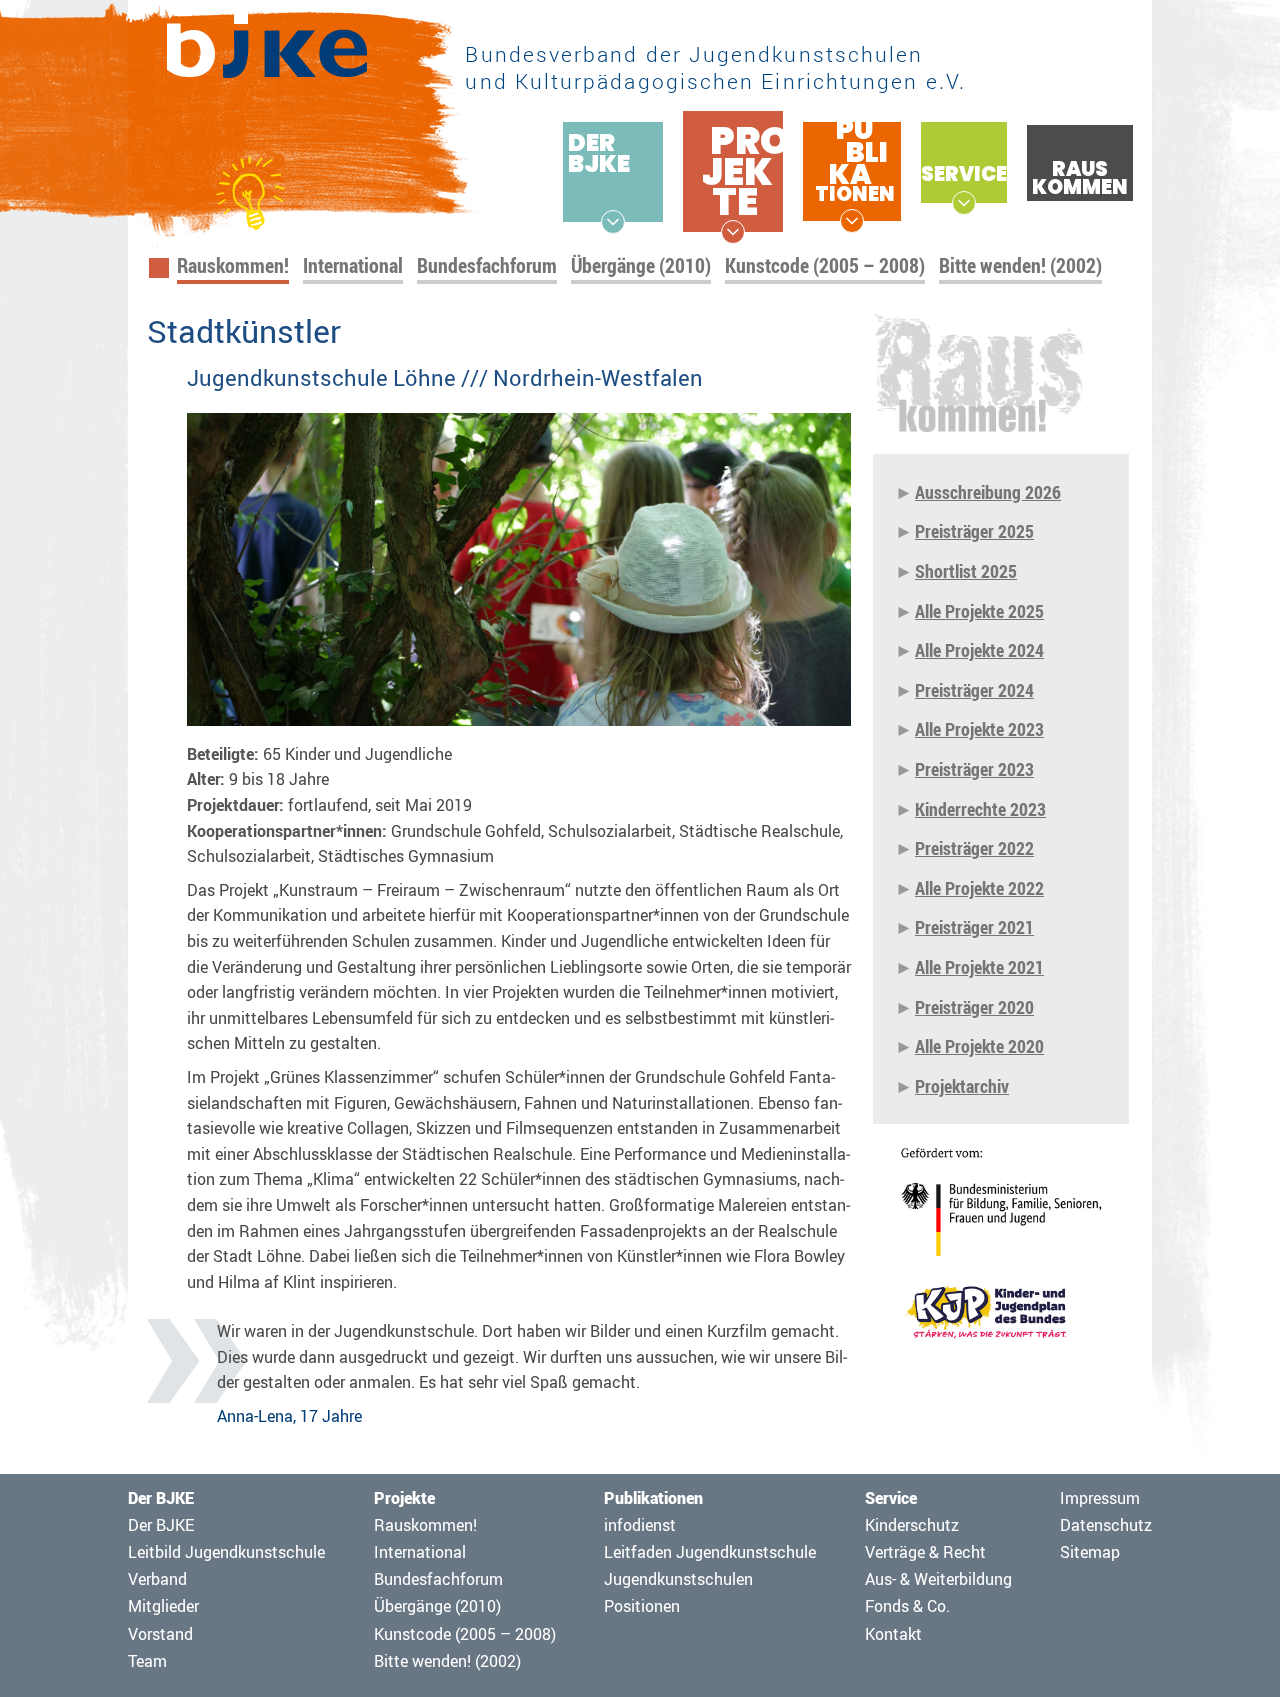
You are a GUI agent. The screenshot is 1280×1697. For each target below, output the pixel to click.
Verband (157, 1579)
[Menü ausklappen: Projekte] (733, 232)
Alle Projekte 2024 (979, 650)
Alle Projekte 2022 (979, 888)
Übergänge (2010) (641, 265)
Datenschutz (1106, 1525)
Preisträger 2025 (974, 531)
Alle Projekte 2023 (979, 729)
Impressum (1100, 1498)
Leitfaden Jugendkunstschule (710, 1552)
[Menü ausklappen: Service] (964, 203)
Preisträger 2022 (974, 848)
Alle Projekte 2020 (979, 1046)
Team (147, 1661)
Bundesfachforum (487, 265)
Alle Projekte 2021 (979, 967)
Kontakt (893, 1634)
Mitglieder (163, 1606)
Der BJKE (161, 1525)
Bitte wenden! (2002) (1020, 265)
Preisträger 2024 (974, 690)
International (353, 265)
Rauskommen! (233, 265)
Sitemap (1090, 1552)
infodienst (640, 1525)
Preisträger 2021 (974, 927)
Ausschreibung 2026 (988, 492)
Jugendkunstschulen (678, 1579)
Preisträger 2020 (974, 1007)
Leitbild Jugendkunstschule (226, 1552)
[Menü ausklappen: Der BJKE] (613, 222)
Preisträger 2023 (974, 769)
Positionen (642, 1606)
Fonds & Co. (907, 1606)
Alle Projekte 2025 (979, 611)
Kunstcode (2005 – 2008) (825, 265)
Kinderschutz (912, 1525)
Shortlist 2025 (966, 571)
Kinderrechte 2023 (980, 809)
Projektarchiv (962, 1086)
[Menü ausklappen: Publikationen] (852, 221)
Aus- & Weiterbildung (938, 1579)
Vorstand (160, 1634)
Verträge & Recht (925, 1552)
